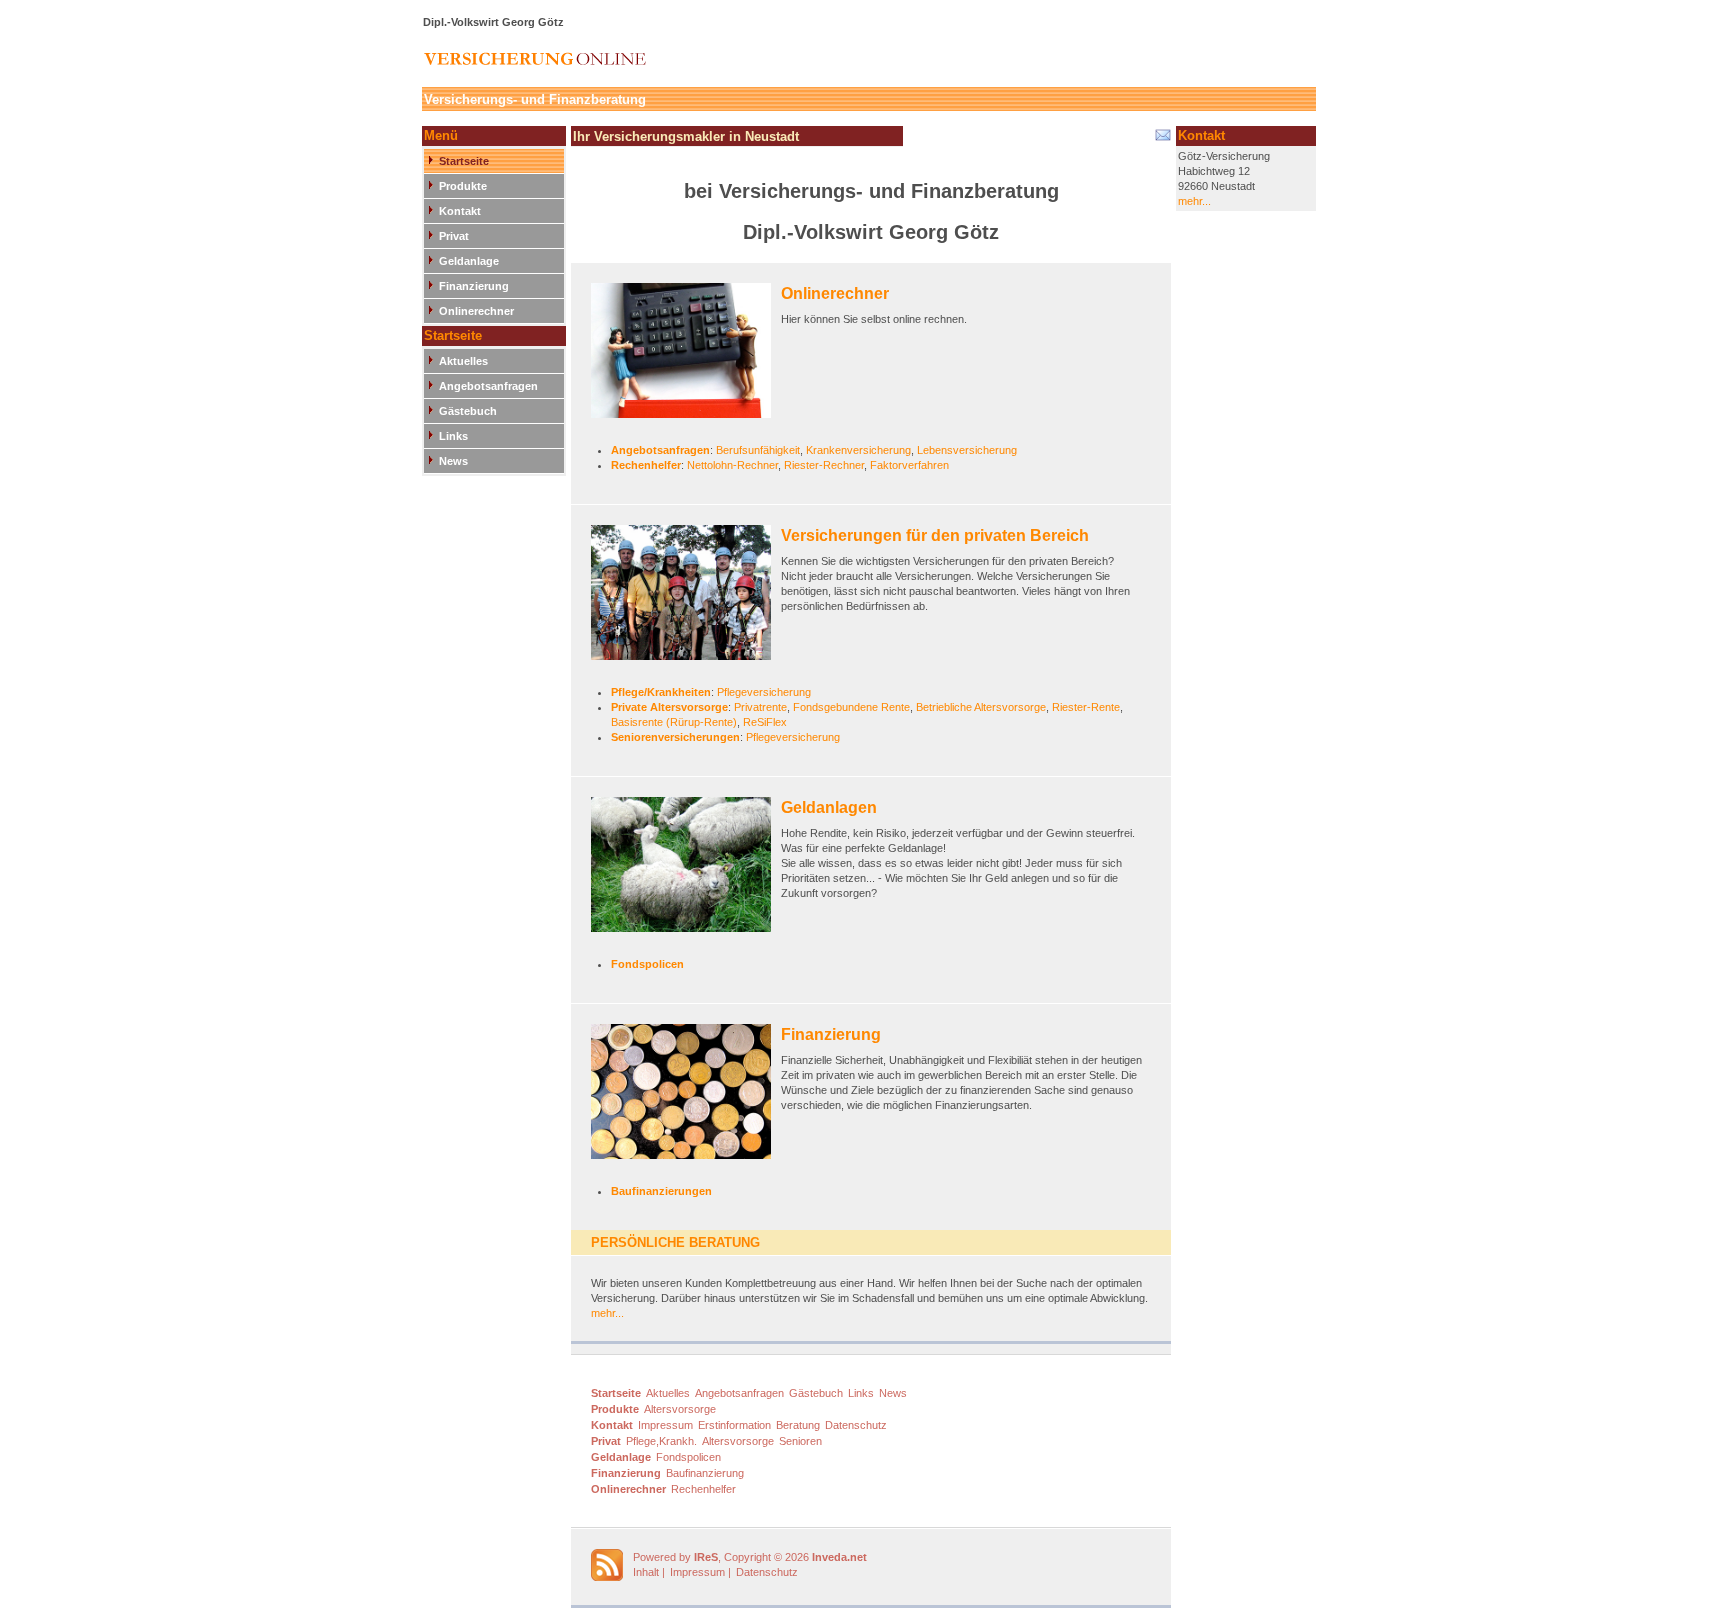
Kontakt (460, 211)
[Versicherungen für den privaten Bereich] (686, 599)
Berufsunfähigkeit (758, 450)
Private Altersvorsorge (669, 707)
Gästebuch (468, 411)
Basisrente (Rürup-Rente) (674, 722)
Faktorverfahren (909, 465)
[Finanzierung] (686, 1098)
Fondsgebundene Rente (851, 707)
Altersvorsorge (680, 1409)
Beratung (798, 1425)
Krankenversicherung (858, 450)
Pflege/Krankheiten (661, 692)
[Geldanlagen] (686, 871)
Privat (454, 236)
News (453, 461)
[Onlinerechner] (686, 357)
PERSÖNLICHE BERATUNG (675, 1242)
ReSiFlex (765, 722)
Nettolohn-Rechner (732, 465)
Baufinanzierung (705, 1473)
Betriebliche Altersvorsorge (981, 707)
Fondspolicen (647, 964)
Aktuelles (463, 361)
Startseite (464, 161)
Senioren (800, 1441)
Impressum (665, 1425)
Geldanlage (469, 261)
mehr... (607, 1313)
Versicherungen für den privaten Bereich (935, 535)
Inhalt (646, 1572)
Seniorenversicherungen (675, 737)
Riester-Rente (1086, 707)
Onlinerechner (476, 311)
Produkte (463, 186)
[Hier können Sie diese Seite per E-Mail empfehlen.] (1161, 139)
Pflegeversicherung (764, 692)
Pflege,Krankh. (661, 1441)
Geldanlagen (829, 807)
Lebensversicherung (967, 450)
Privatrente (760, 707)
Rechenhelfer (646, 465)
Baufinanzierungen (661, 1191)
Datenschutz (856, 1425)
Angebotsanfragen (488, 386)
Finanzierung (474, 286)
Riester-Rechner (824, 465)
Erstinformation (734, 1425)
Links (453, 436)
